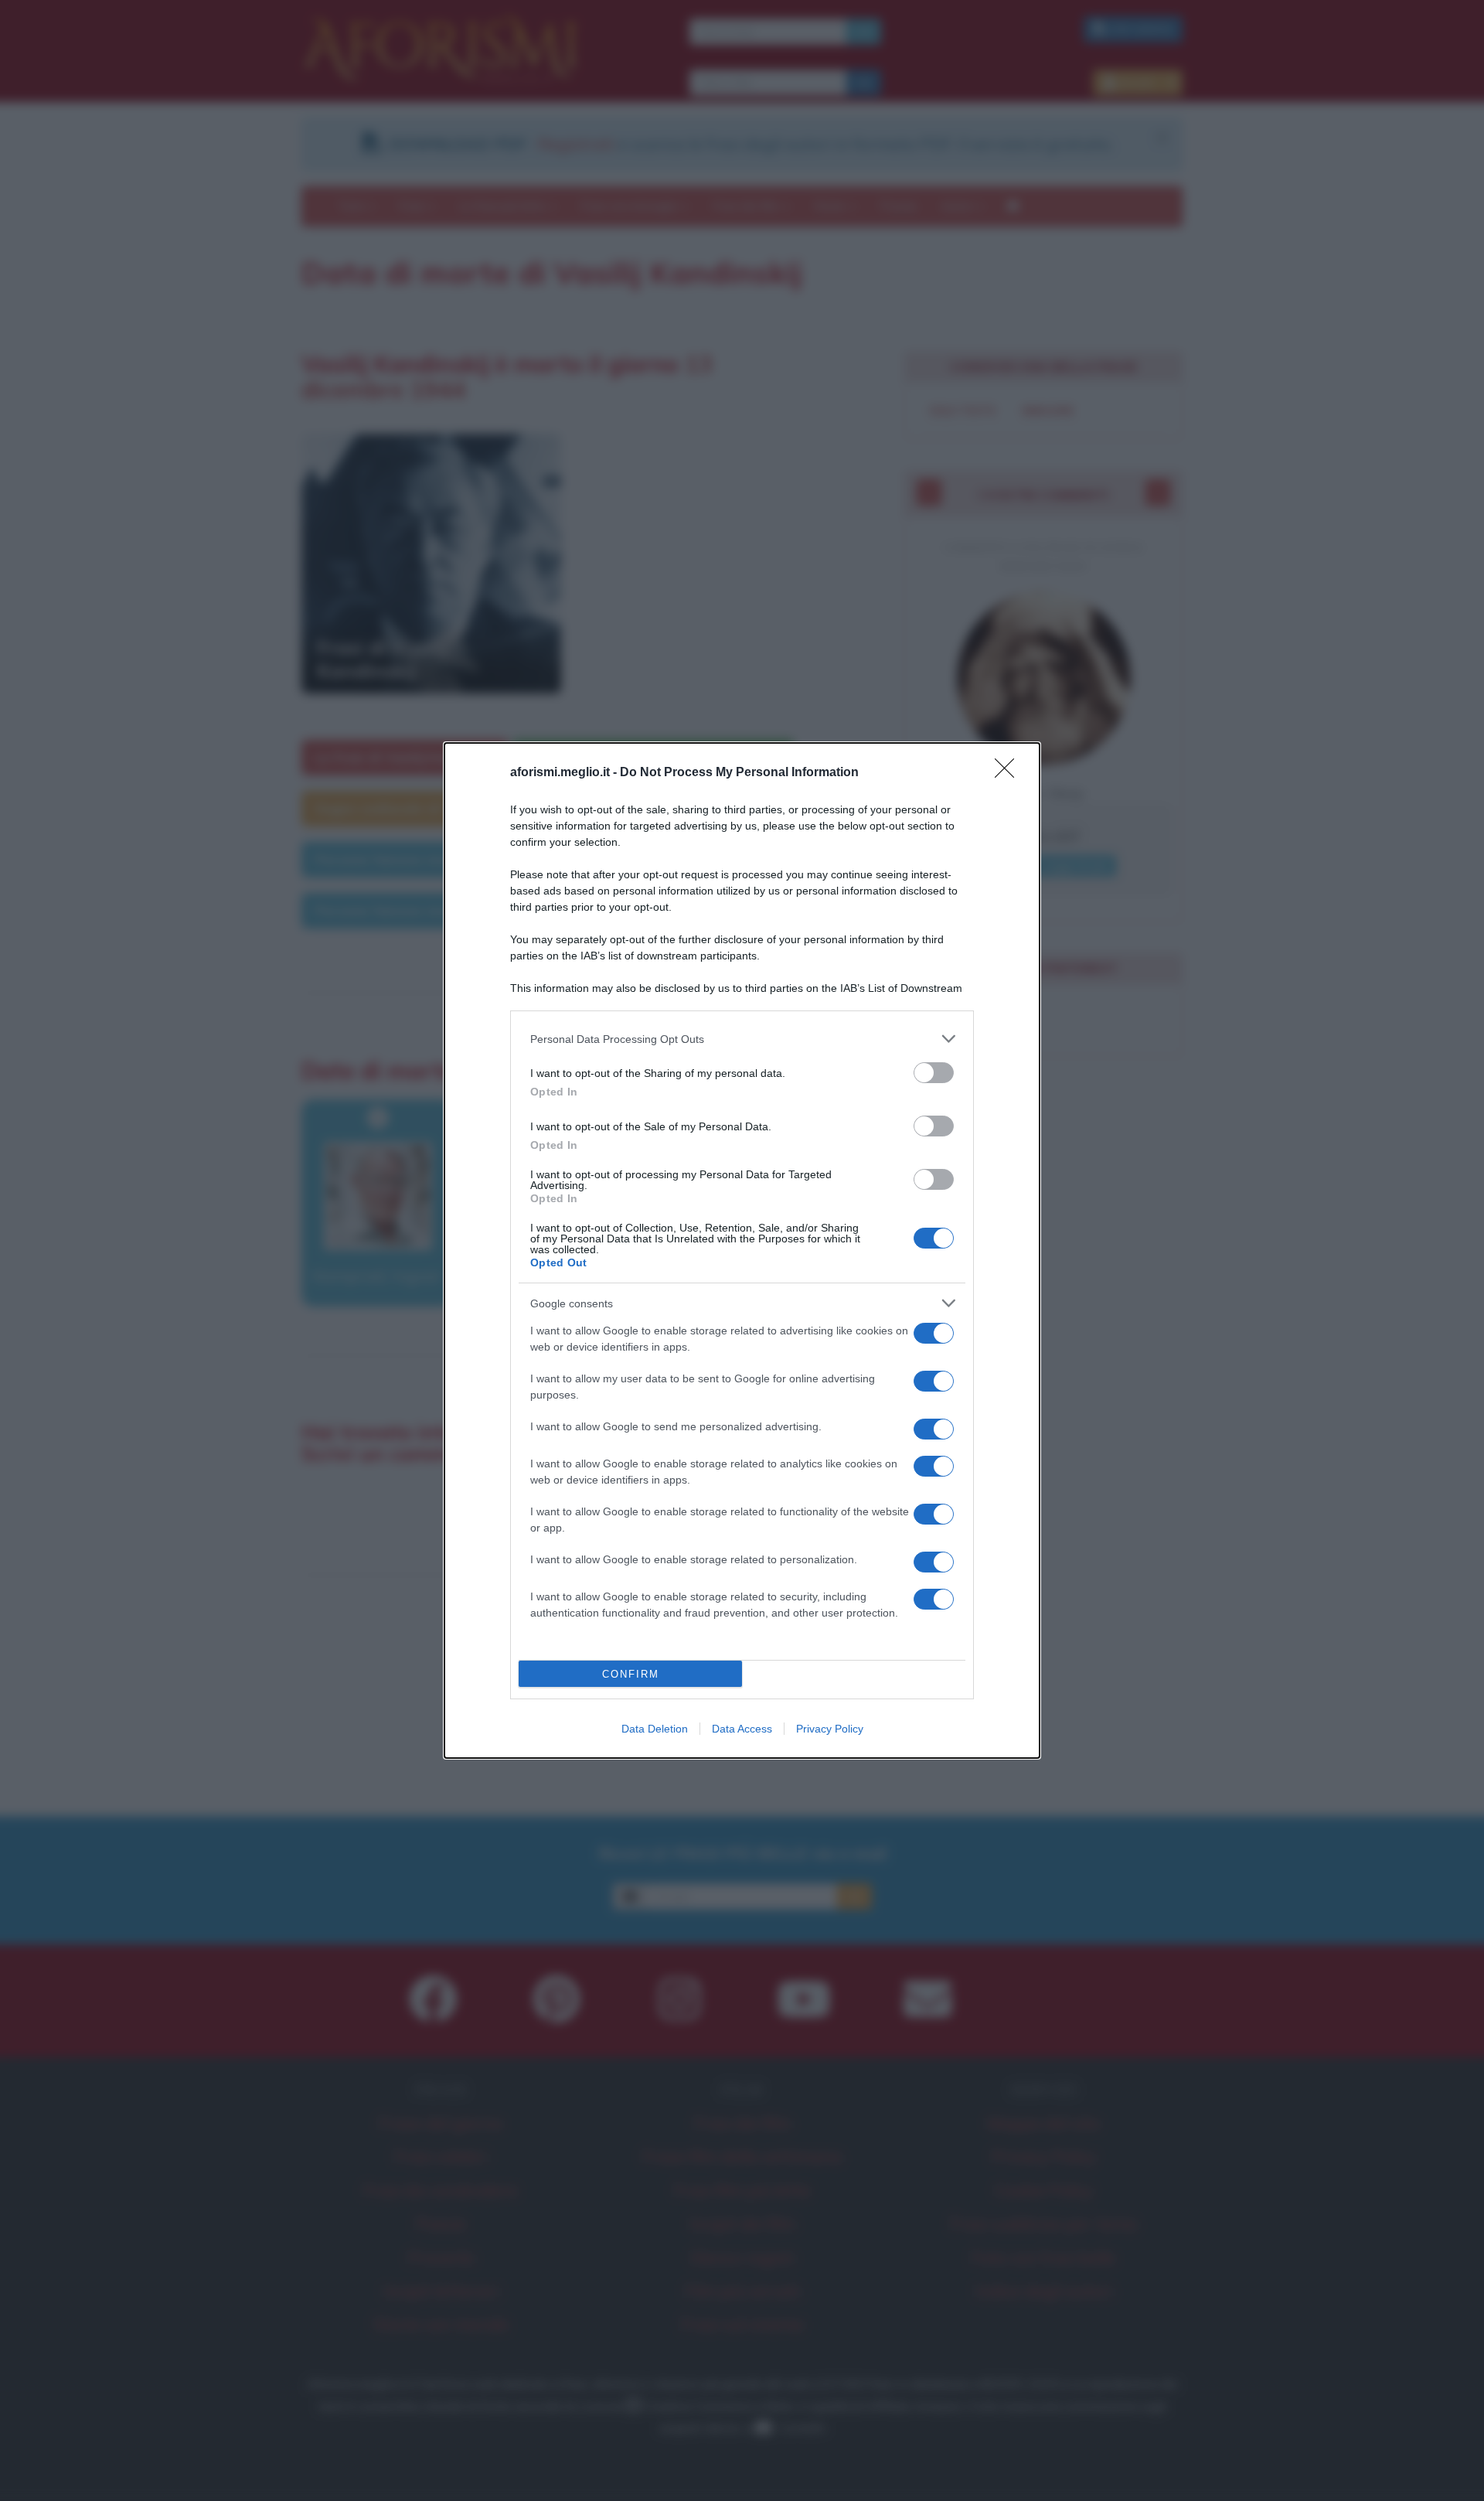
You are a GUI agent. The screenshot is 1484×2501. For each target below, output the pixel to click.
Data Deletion (655, 1729)
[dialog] (742, 1250)
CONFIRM (631, 1674)
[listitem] (742, 1039)
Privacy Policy (830, 1729)
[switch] (934, 1073)
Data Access (742, 1729)
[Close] (1009, 773)
